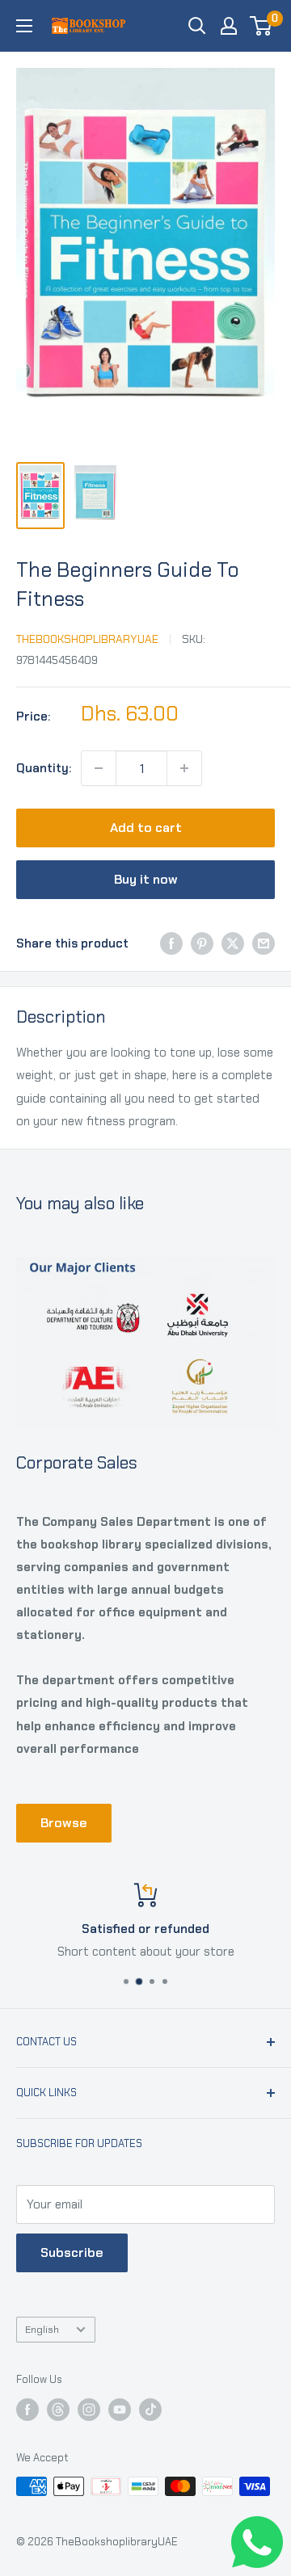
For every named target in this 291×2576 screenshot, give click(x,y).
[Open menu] (24, 26)
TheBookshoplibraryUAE (87, 639)
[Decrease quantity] (99, 768)
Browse (64, 1823)
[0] (261, 26)
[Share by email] (264, 943)
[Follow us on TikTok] (150, 2410)
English (42, 2329)
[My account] (229, 26)
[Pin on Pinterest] (202, 943)
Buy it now (146, 879)
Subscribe (72, 2252)
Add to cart (146, 828)
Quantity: (44, 768)
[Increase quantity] (184, 768)
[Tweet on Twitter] (233, 943)
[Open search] (197, 26)
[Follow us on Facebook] (27, 2410)
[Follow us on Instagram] (89, 2410)
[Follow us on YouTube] (120, 2410)
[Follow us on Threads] (58, 2410)
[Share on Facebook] (171, 943)
